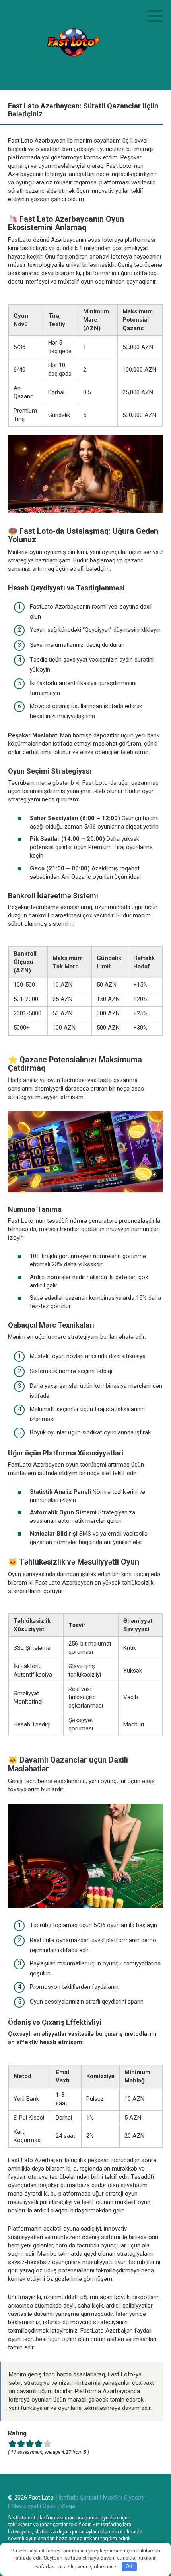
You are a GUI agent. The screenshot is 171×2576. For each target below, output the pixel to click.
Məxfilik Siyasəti (124, 2498)
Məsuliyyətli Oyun (33, 2506)
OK (129, 2566)
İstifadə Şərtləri (78, 2498)
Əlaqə (68, 2506)
